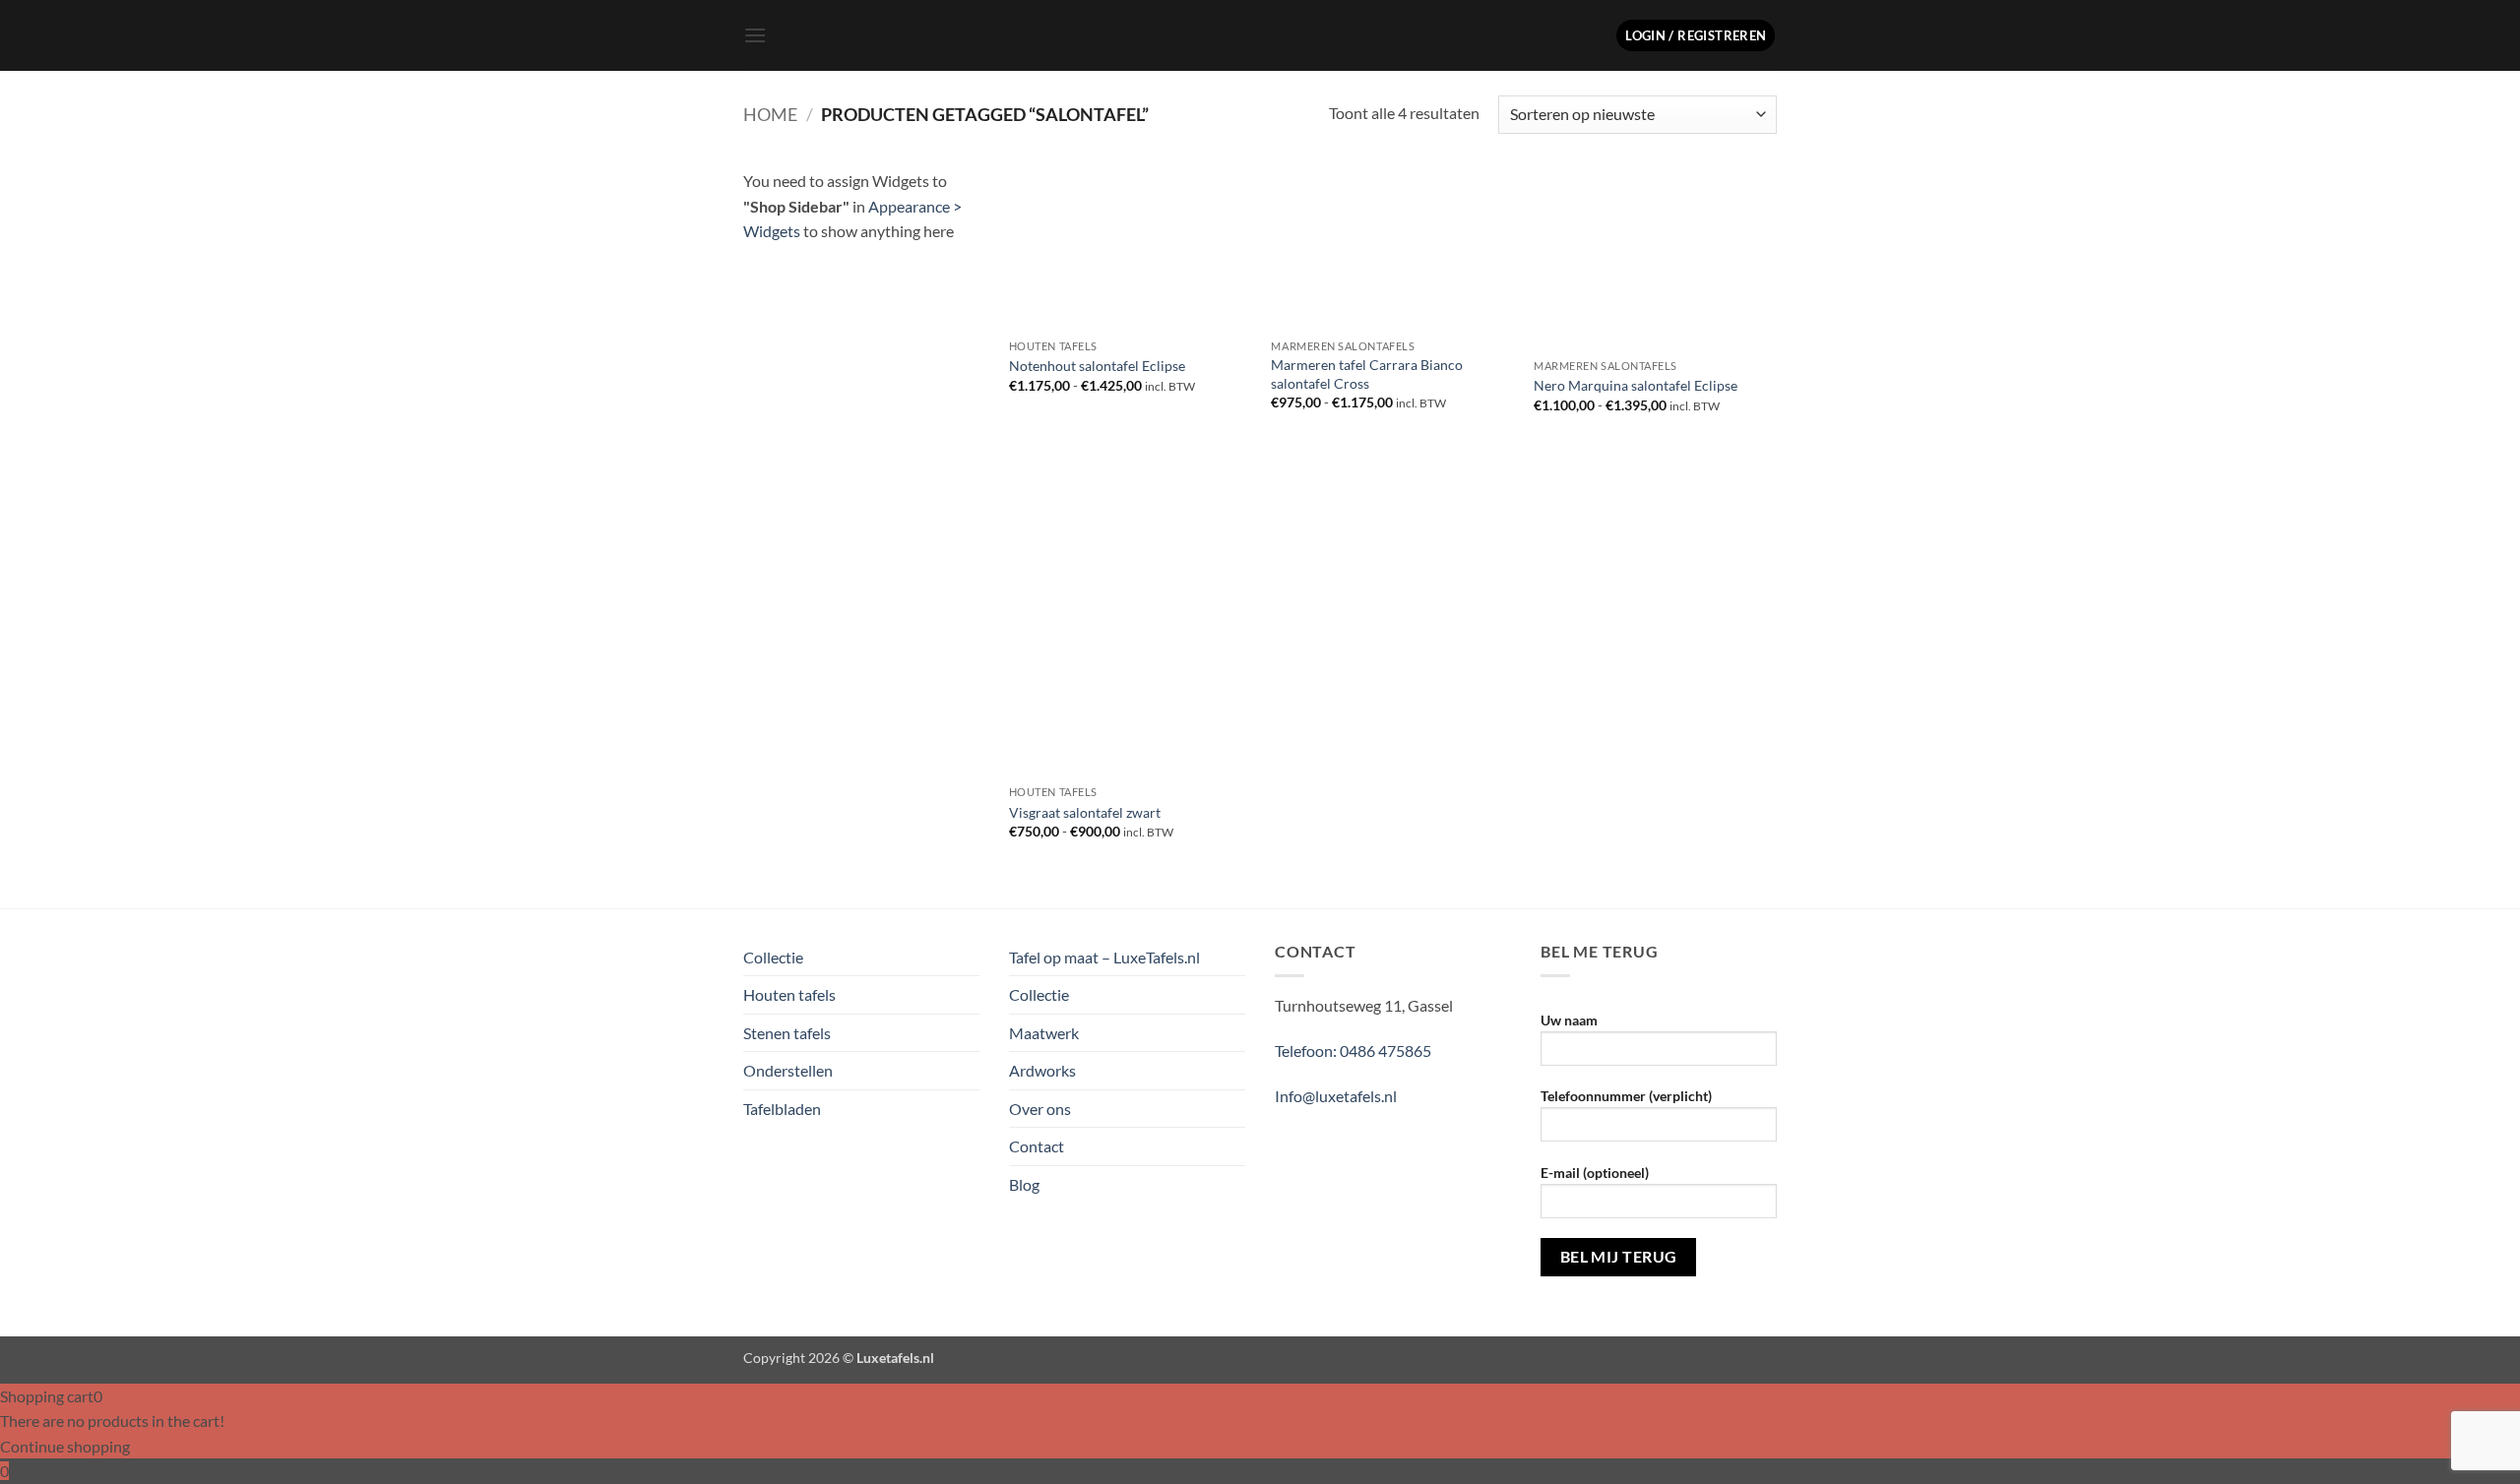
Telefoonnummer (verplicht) (1626, 1096)
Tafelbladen (782, 1109)
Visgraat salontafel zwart (1085, 812)
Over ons (1040, 1109)
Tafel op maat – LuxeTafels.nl (1104, 957)
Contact (1037, 1146)
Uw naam (1569, 1020)
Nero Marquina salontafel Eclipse (1636, 385)
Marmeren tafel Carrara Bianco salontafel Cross (1367, 374)
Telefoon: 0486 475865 (1353, 1051)
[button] (755, 35)
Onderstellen (788, 1070)
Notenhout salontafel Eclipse (1097, 366)
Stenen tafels (787, 1033)
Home (770, 114)
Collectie (773, 957)
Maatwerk (1044, 1033)
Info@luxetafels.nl (1336, 1096)
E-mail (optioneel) (1595, 1173)
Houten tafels (789, 994)
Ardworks (1042, 1070)
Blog (1024, 1184)
